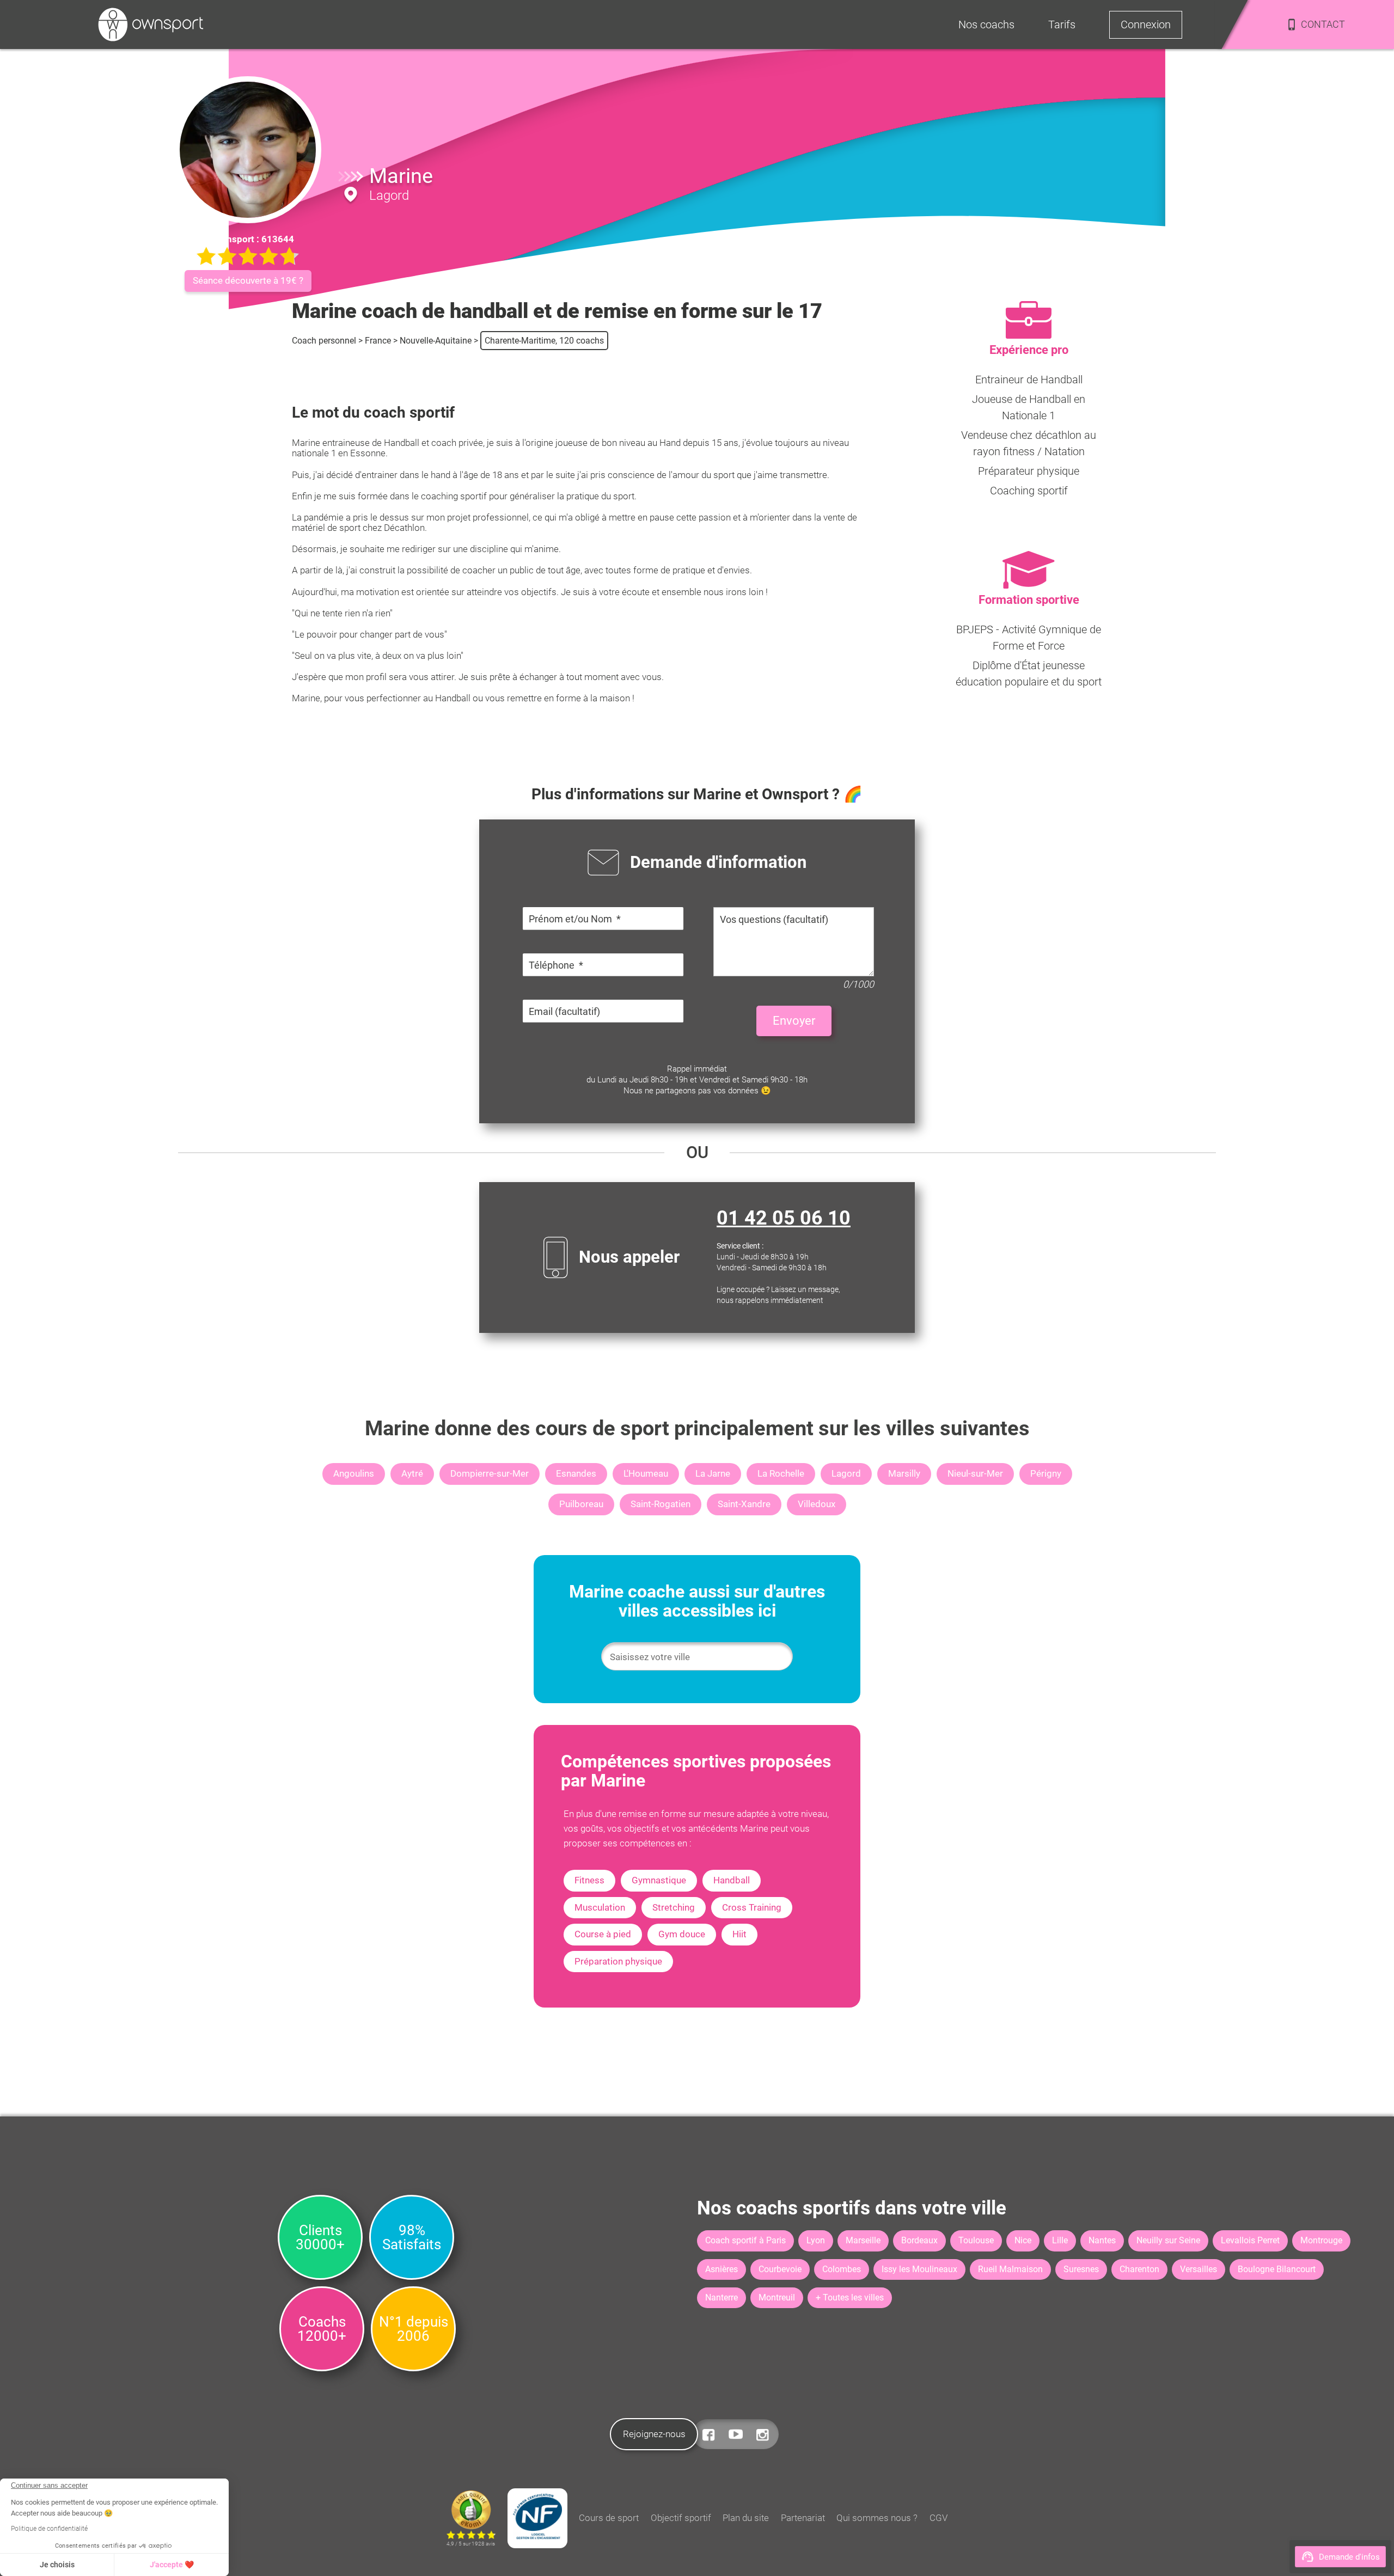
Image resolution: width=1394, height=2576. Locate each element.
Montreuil (777, 2297)
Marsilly (904, 1473)
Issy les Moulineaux (919, 2269)
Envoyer (794, 1021)
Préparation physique (618, 1961)
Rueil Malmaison (1010, 2269)
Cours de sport (609, 2518)
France (378, 341)
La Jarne (713, 1473)
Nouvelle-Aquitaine (436, 341)
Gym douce (682, 1934)
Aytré (412, 1473)
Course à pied (603, 1934)
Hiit (739, 1934)
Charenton (1139, 2269)
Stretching (674, 1907)
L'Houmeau (646, 1473)
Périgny (1046, 1473)
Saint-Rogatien (661, 1504)
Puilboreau (581, 1504)
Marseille (863, 2240)
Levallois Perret (1250, 2240)
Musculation (600, 1907)
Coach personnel (324, 341)
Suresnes (1081, 2269)
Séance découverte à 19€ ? (248, 280)
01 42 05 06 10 (784, 1218)
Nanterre (722, 2297)
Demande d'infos (1349, 2557)
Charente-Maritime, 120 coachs (544, 341)
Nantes (1102, 2240)
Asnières (722, 2269)
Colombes (842, 2269)
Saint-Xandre (744, 1504)
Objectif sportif (681, 2518)
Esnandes (576, 1473)
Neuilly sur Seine (1168, 2240)
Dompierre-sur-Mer (490, 1473)
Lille (1060, 2240)
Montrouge (1321, 2240)
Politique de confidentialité (49, 2529)
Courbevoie (780, 2269)
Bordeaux (919, 2240)
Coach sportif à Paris (745, 2240)
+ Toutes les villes (850, 2297)
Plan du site (746, 2518)
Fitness (589, 1880)
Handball (732, 1880)
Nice (1023, 2240)
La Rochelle (781, 1473)
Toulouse (976, 2240)
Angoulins (354, 1473)
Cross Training (752, 1907)
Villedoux (817, 1504)
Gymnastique (659, 1880)
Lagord (846, 1473)
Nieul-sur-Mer (975, 1473)
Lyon (816, 2240)
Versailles (1199, 2269)
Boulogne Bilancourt (1277, 2269)
